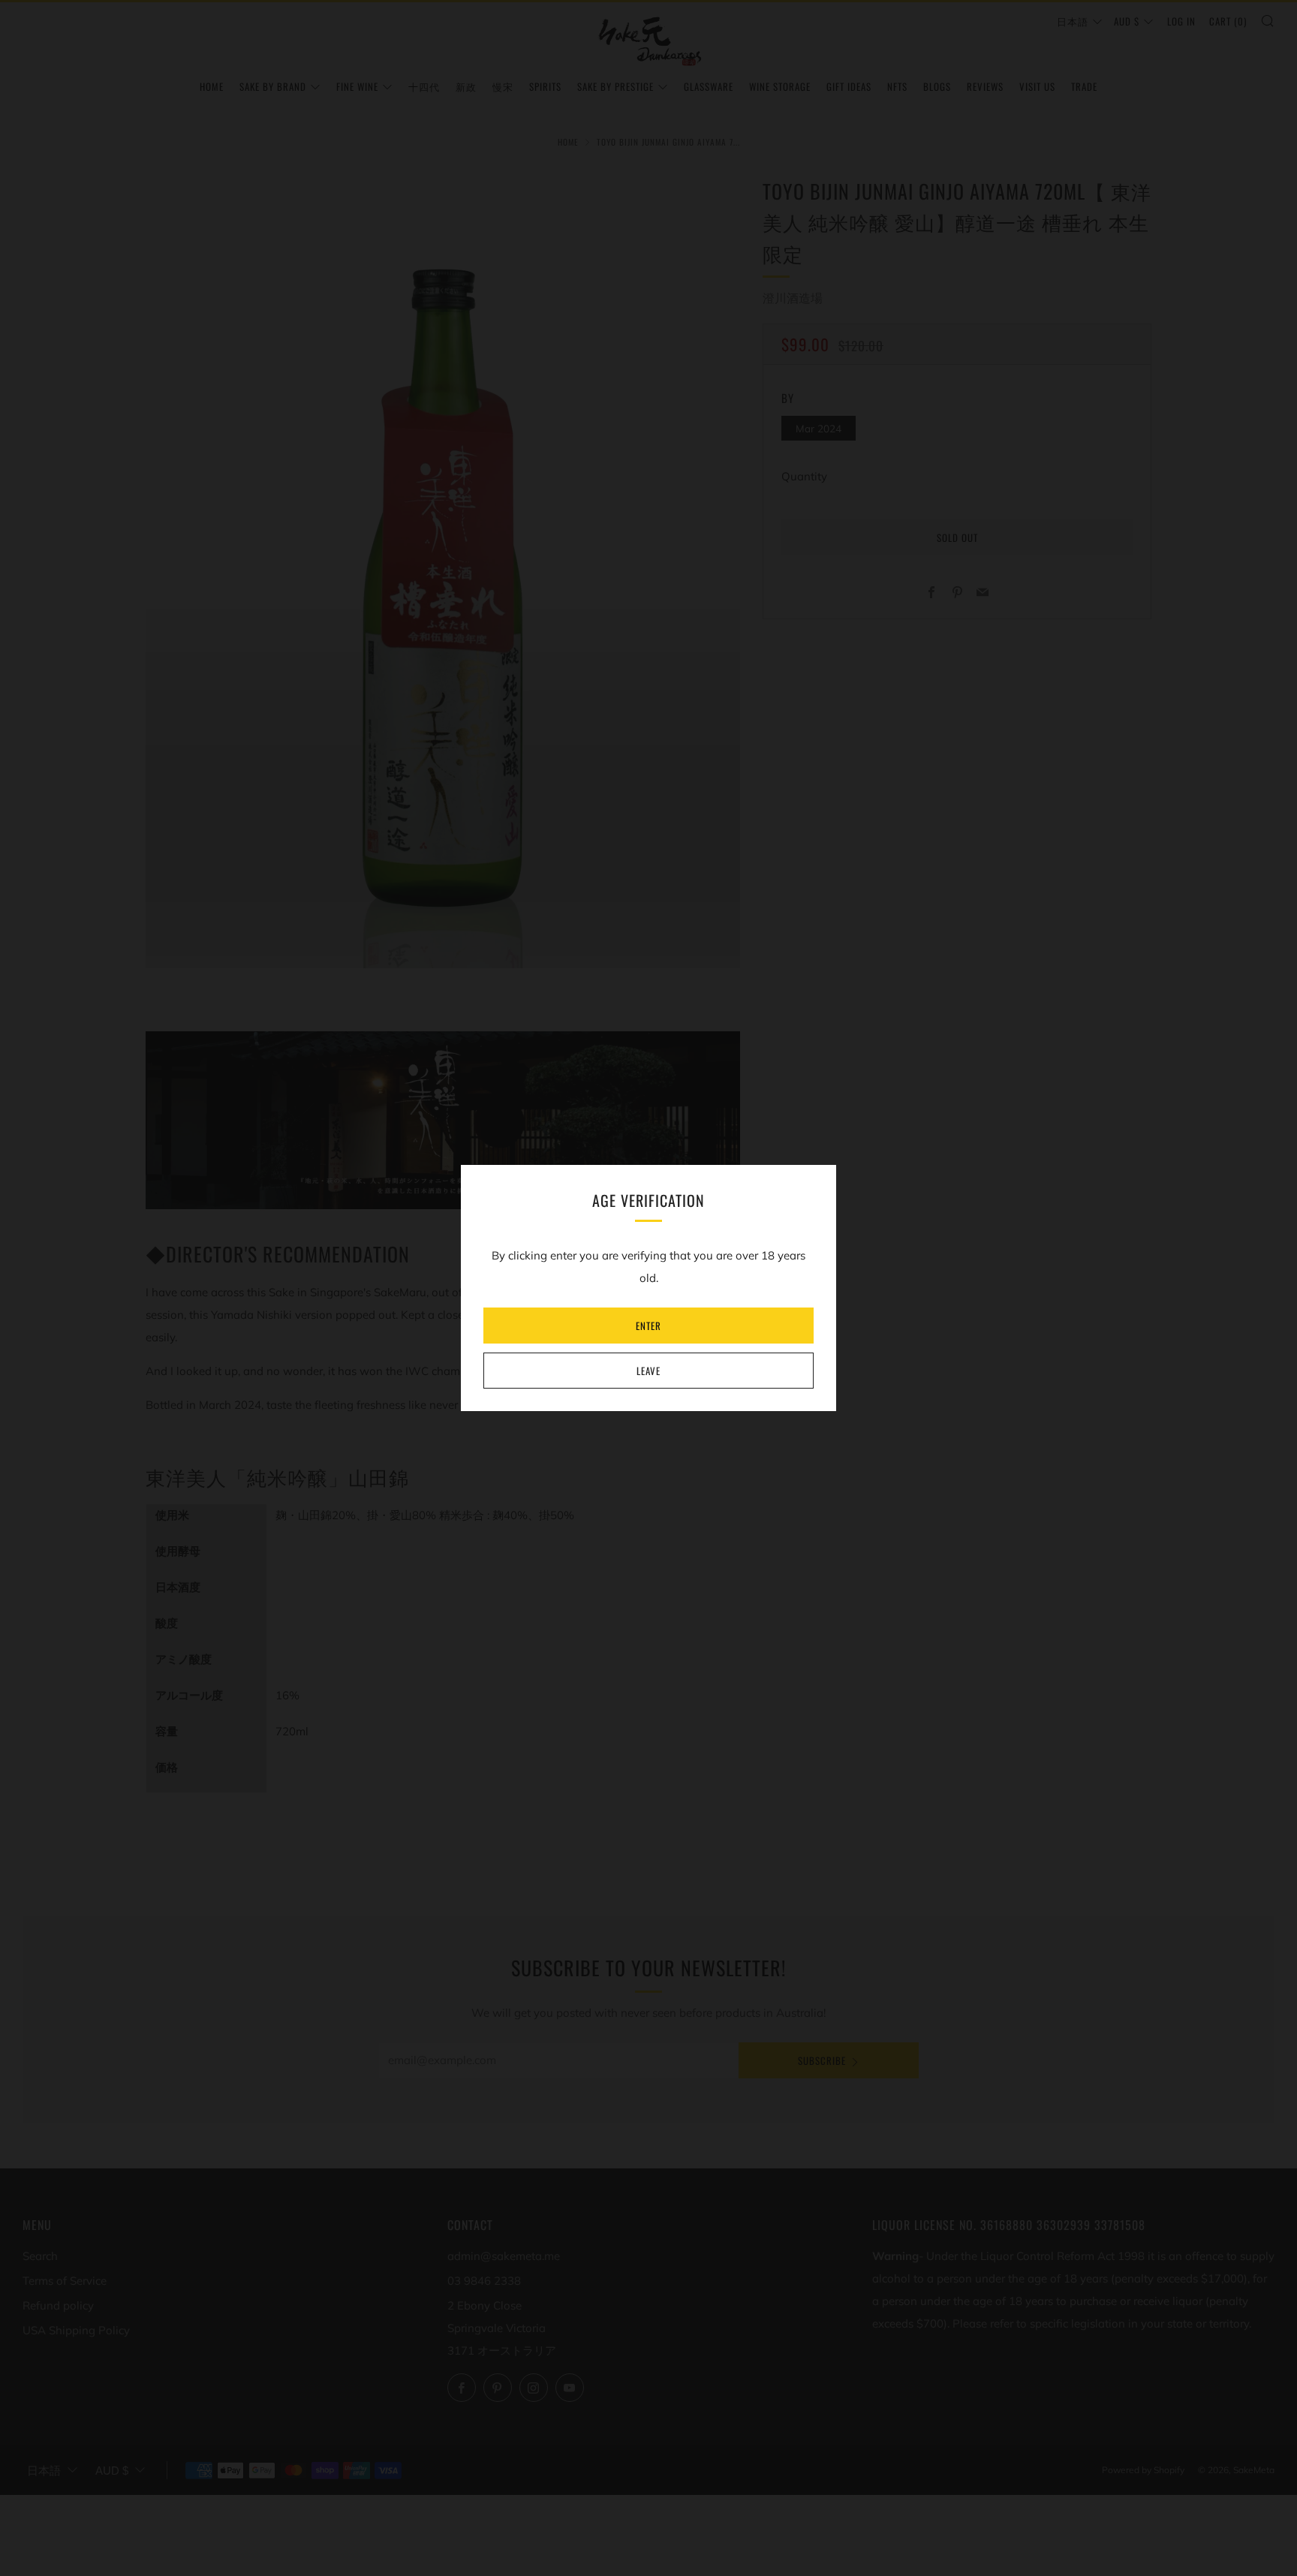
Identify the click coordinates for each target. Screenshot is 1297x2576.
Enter (648, 1326)
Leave (648, 1371)
